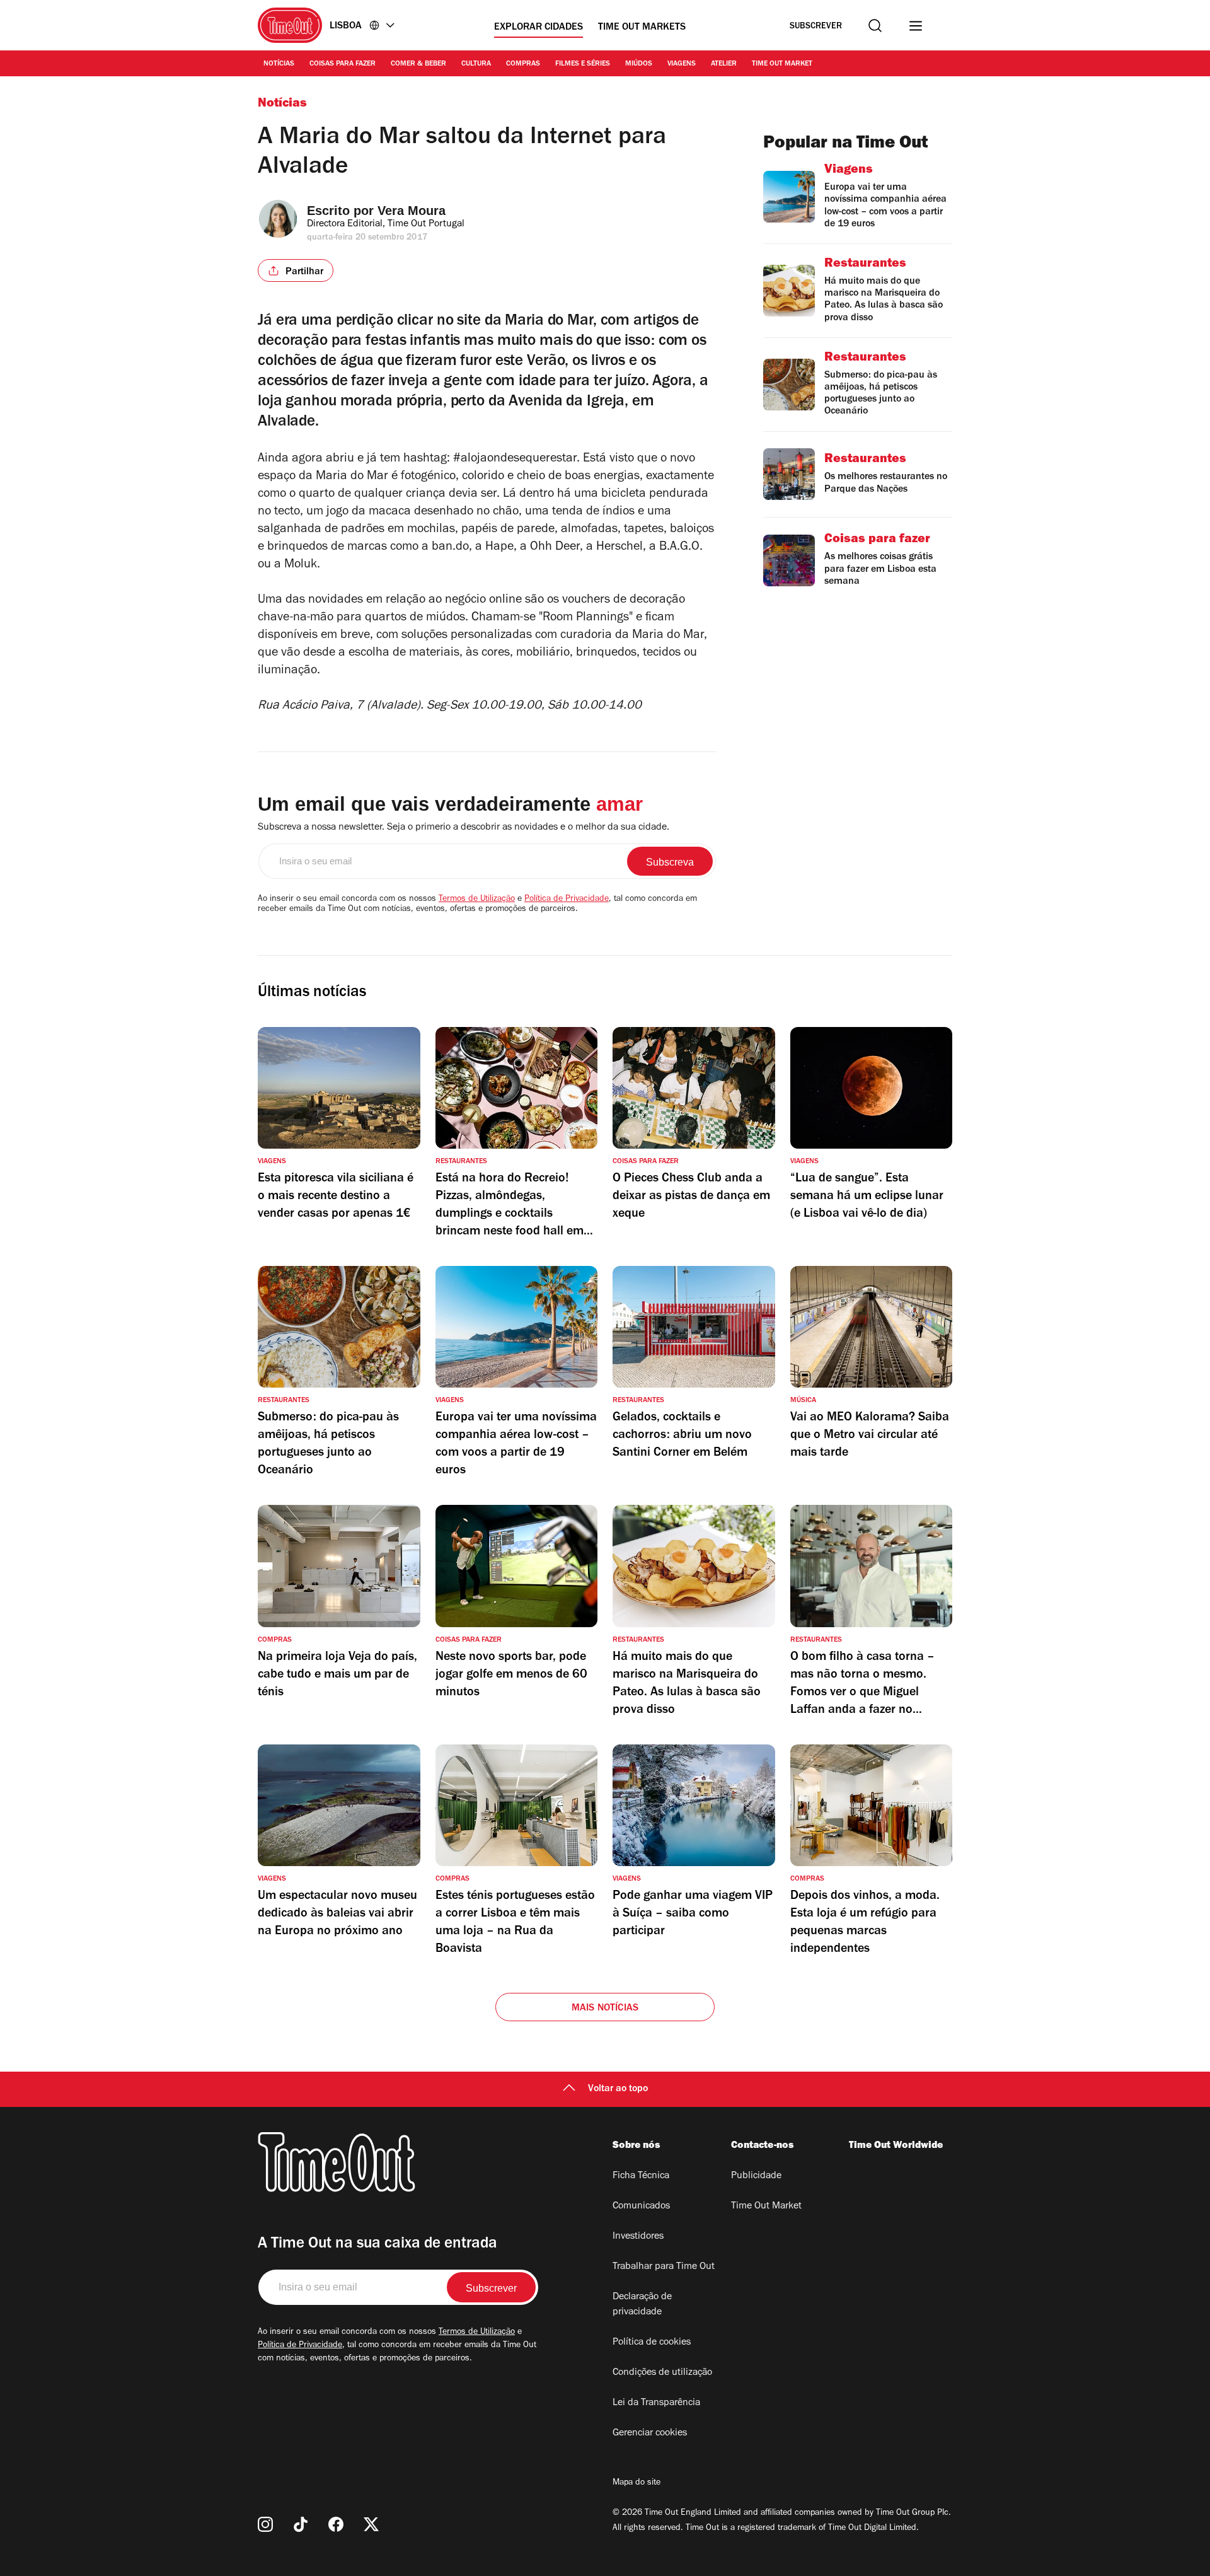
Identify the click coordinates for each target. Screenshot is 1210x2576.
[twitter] (371, 2524)
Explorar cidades (539, 28)
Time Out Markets (642, 28)
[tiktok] (301, 2524)
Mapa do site (637, 2483)
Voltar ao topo (618, 2089)
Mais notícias (605, 2009)
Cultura (476, 64)
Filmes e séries (583, 64)
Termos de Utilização (477, 900)
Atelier (724, 64)
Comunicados (641, 2207)
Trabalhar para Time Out (664, 2267)
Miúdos (639, 64)
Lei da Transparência (656, 2403)
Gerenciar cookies (650, 2434)
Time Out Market (782, 64)
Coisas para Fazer (343, 64)
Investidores (638, 2237)
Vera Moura (412, 211)
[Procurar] (875, 26)
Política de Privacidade (567, 900)
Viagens (682, 64)
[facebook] (336, 2524)
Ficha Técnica (641, 2176)
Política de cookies (652, 2343)
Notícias (279, 64)
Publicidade (756, 2176)
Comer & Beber (418, 64)
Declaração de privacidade (642, 2305)
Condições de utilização (662, 2373)
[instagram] (265, 2524)
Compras (523, 64)
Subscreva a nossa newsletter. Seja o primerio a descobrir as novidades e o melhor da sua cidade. (464, 828)
